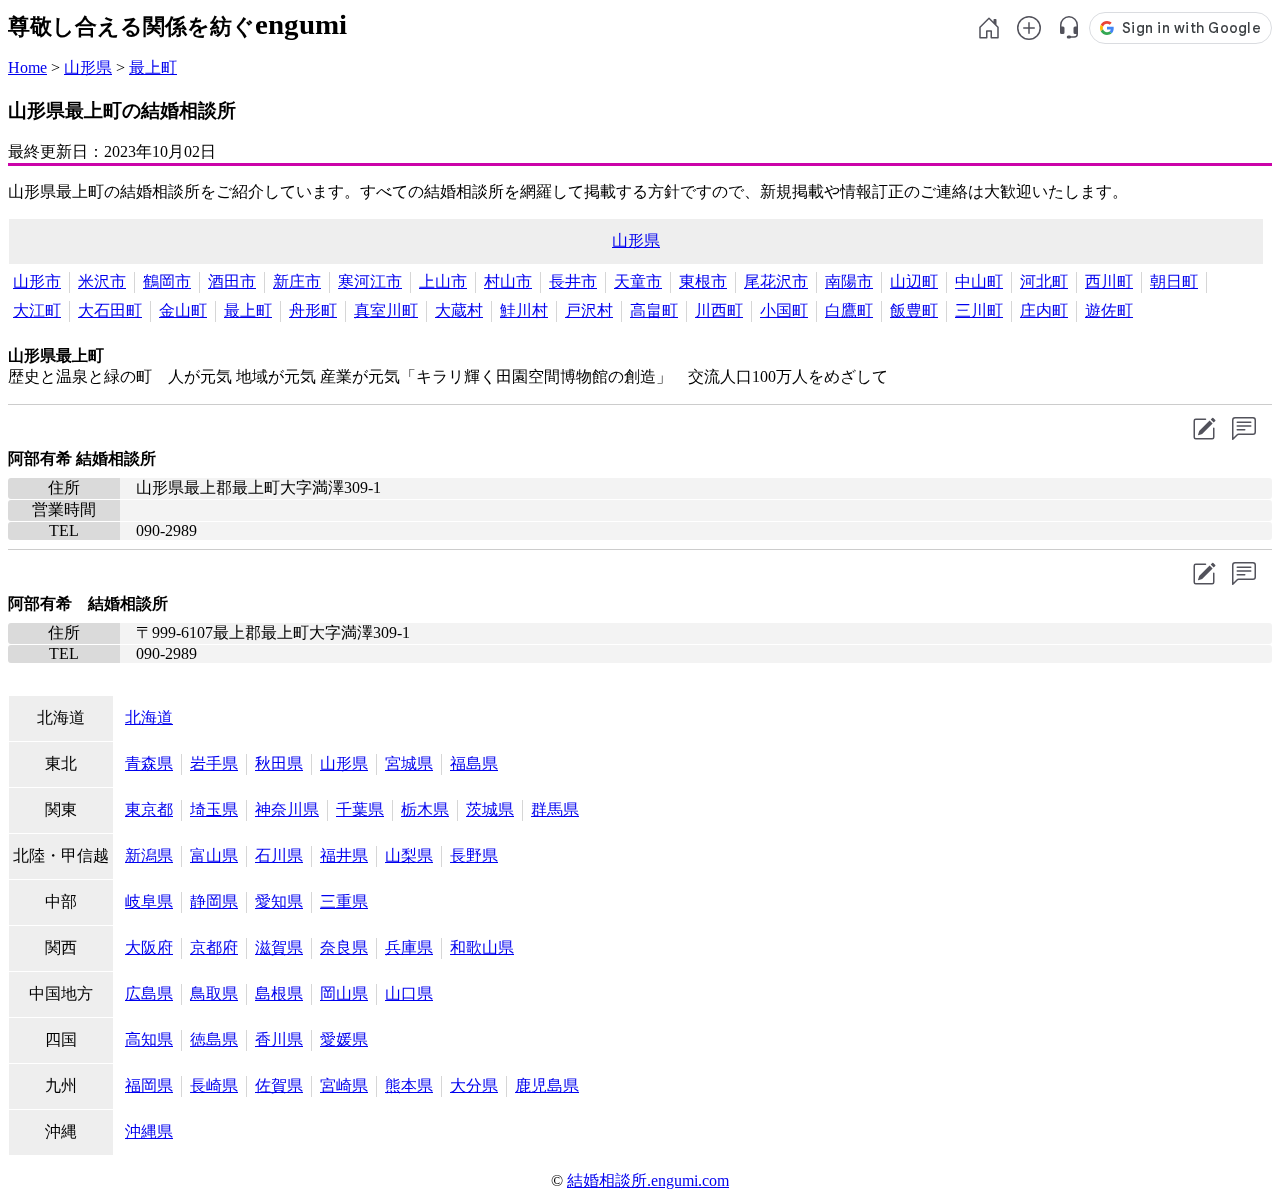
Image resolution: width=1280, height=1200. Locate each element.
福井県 (344, 855)
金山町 (183, 310)
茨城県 (490, 809)
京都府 (214, 947)
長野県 (474, 855)
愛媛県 (344, 1039)
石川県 (279, 855)
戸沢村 (589, 310)
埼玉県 (214, 809)
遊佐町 (1109, 310)
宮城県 (409, 763)
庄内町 (1044, 310)
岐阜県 (149, 901)
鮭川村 (524, 310)
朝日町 (1174, 281)
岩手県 (214, 763)
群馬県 (555, 809)
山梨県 (409, 855)
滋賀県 (279, 947)
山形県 (88, 67)
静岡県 (214, 901)
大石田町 (110, 310)
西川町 (1109, 281)
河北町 (1044, 281)
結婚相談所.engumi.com (648, 1180)
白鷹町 (849, 310)
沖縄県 (149, 1131)
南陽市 (849, 281)
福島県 (474, 763)
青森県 (149, 763)
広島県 (149, 993)
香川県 (279, 1039)
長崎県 (214, 1085)
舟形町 (313, 310)
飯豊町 (914, 310)
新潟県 (149, 855)
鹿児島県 (547, 1085)
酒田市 (232, 281)
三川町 (979, 310)
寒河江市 (370, 281)
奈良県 (344, 947)
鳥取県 (214, 993)
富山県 (214, 855)
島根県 (279, 993)
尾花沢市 (776, 281)
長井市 (573, 281)
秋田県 (279, 763)
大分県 (474, 1085)
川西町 (719, 310)
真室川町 (386, 310)
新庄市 (297, 281)
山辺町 (914, 281)
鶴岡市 (167, 281)
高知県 (149, 1039)
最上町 (153, 67)
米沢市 (102, 281)
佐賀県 (279, 1085)
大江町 (37, 310)
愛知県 (279, 901)
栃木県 (425, 809)
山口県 (409, 993)
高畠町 (654, 310)
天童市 (638, 281)
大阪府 (149, 947)
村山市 (508, 281)
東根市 (703, 281)
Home (27, 67)
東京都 (149, 809)
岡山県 (344, 993)
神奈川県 (287, 809)
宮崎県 (344, 1085)
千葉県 (360, 809)
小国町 (784, 310)
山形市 (37, 281)
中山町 (979, 281)
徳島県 (214, 1039)
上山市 (443, 281)
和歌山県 (482, 947)
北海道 (149, 717)
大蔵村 (459, 310)
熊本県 (409, 1085)
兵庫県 (409, 947)
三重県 (344, 901)
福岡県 (149, 1085)
